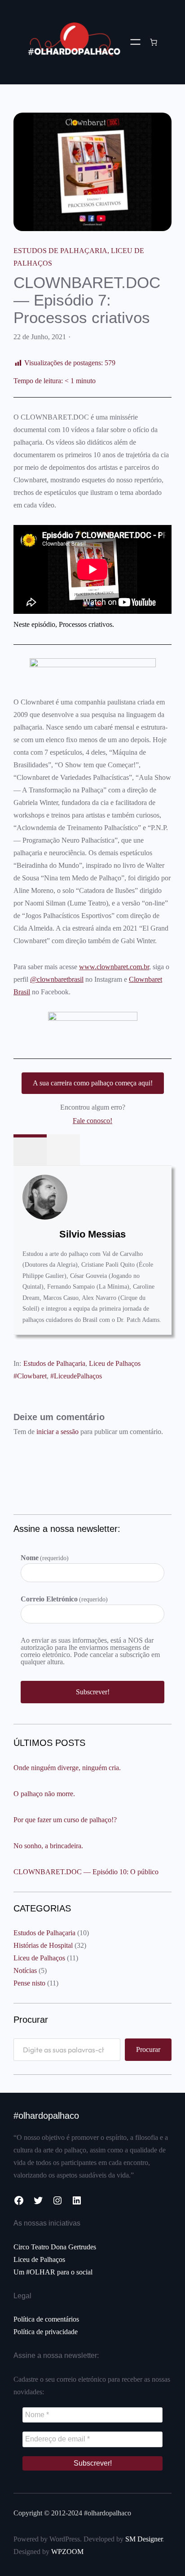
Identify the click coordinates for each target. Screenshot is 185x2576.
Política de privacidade (46, 2332)
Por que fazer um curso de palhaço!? (65, 1820)
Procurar (148, 2049)
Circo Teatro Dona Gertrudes (55, 2247)
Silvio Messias (92, 1234)
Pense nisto (29, 1983)
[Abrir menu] (135, 42)
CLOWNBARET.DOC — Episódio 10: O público (86, 1872)
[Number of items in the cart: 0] (154, 42)
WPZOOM (67, 2552)
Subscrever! (93, 1692)
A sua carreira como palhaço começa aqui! (93, 1083)
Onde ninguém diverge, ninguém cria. (67, 1768)
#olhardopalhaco (46, 2116)
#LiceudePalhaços (76, 1376)
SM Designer (144, 2539)
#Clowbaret (30, 1376)
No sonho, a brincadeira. (48, 1846)
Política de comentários (46, 2319)
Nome (45, 1558)
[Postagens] (63, 1150)
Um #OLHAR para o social (53, 2272)
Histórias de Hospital (43, 1945)
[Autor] (30, 1150)
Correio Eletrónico (64, 1599)
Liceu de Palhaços (115, 1363)
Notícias (25, 1970)
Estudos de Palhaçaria (60, 251)
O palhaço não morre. (44, 1794)
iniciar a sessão (57, 1432)
